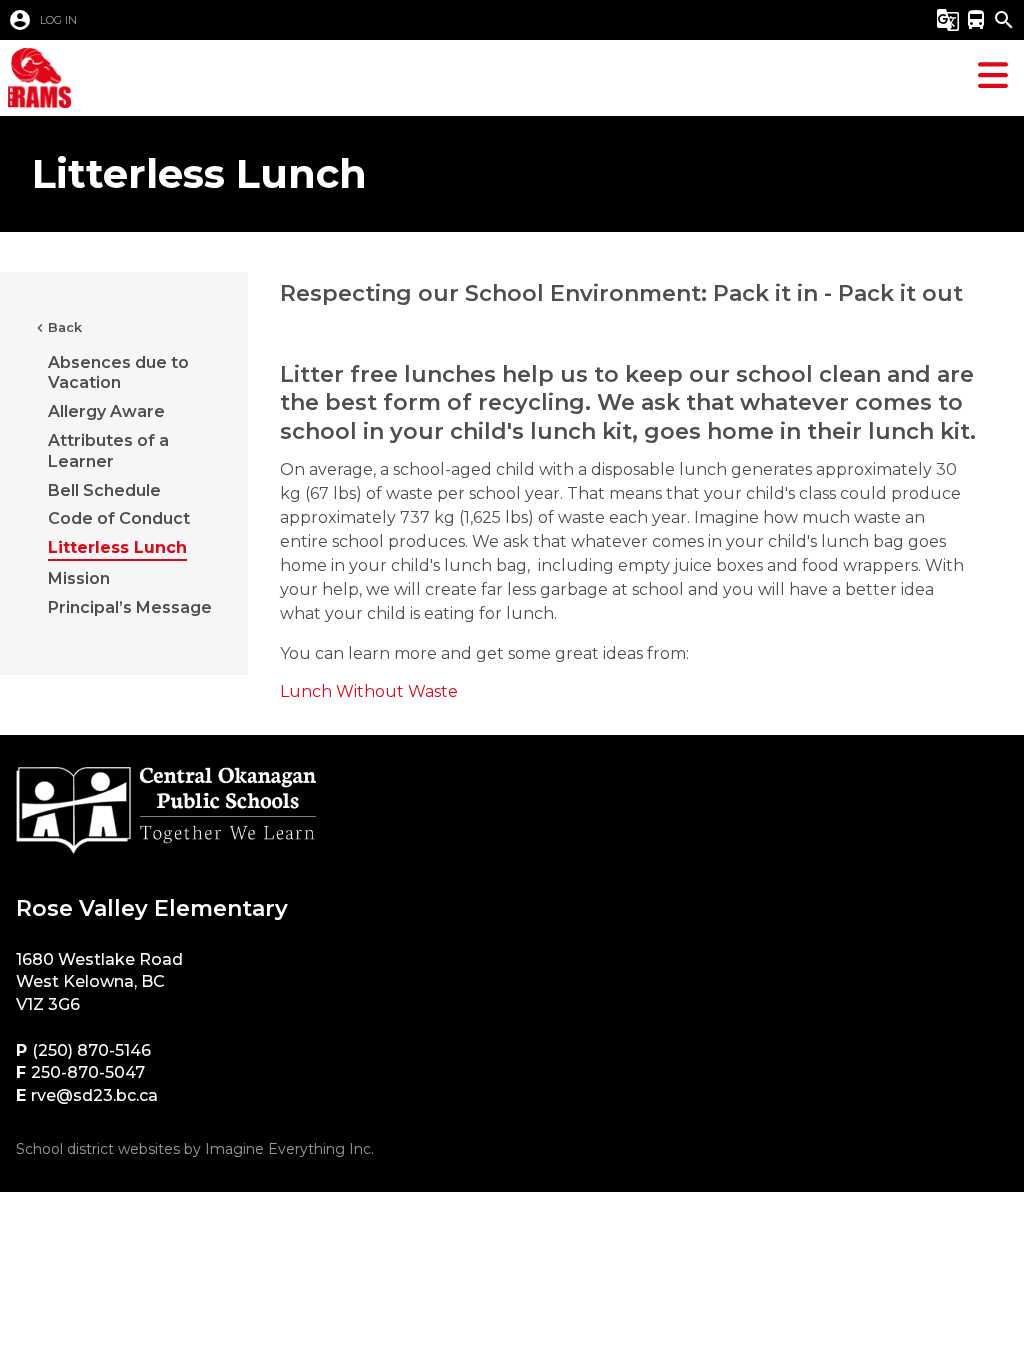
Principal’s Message (130, 607)
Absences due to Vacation (118, 373)
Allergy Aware (106, 411)
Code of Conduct (119, 518)
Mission (79, 578)
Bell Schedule (104, 490)
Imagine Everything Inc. (289, 1149)
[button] (436, 20)
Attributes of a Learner (108, 451)
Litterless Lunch (117, 547)
